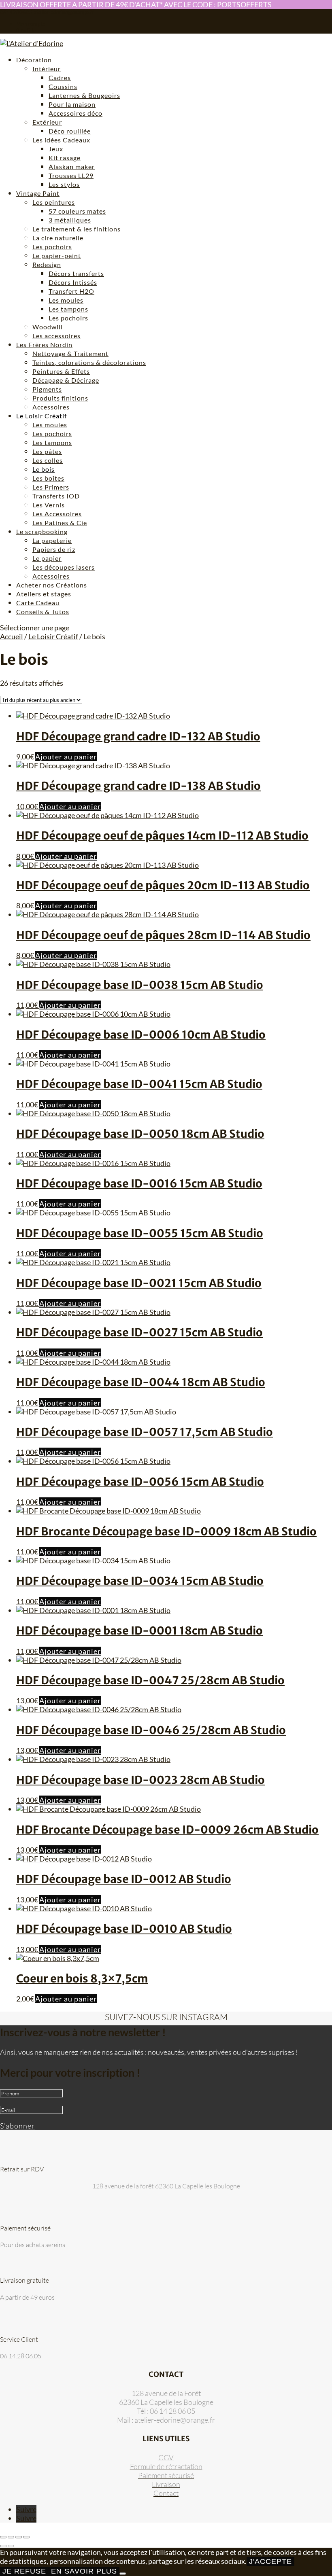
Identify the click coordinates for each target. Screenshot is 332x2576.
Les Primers (51, 487)
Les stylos (64, 184)
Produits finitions (60, 398)
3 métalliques (70, 220)
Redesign (47, 264)
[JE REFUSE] (123, 2574)
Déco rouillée (70, 131)
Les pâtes (47, 451)
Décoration (34, 60)
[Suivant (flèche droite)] (11, 2546)
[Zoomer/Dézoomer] (3, 2537)
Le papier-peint (57, 255)
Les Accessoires (57, 514)
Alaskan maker (72, 166)
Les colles (48, 460)
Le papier (47, 558)
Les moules (66, 300)
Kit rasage (65, 158)
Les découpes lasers (64, 567)
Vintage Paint (38, 193)
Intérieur (47, 69)
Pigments (47, 389)
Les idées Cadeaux (61, 140)
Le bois (44, 469)
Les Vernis (49, 505)
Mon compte (31, 24)
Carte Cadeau (38, 603)
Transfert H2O (71, 291)
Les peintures (54, 202)
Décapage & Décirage (66, 380)
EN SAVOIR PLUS (84, 2571)
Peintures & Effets (61, 371)
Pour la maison (72, 104)
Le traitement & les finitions (77, 229)
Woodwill (48, 327)
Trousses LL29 (71, 175)
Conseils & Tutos (43, 612)
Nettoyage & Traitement (70, 353)
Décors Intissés (73, 282)
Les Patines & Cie (60, 523)
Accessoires (51, 407)
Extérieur (47, 122)
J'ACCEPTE (270, 2561)
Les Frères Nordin (44, 345)
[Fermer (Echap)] (26, 2537)
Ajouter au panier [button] (66, 757)
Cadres (60, 77)
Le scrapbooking (42, 531)
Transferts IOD (56, 496)
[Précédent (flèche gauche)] (3, 2546)
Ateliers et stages (44, 594)
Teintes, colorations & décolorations (89, 362)
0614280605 (16, 12)
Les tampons (68, 309)
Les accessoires (56, 336)
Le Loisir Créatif (41, 416)
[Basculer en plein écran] (11, 2537)
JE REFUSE (24, 2571)
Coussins (63, 86)
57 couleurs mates (77, 211)
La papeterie (52, 540)
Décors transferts (76, 273)
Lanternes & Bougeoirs (84, 95)
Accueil (12, 636)
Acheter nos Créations (52, 585)
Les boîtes (48, 478)
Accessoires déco (76, 113)
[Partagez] (19, 2537)
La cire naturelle (58, 238)
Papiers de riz (54, 549)
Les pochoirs (52, 247)
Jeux (56, 149)
